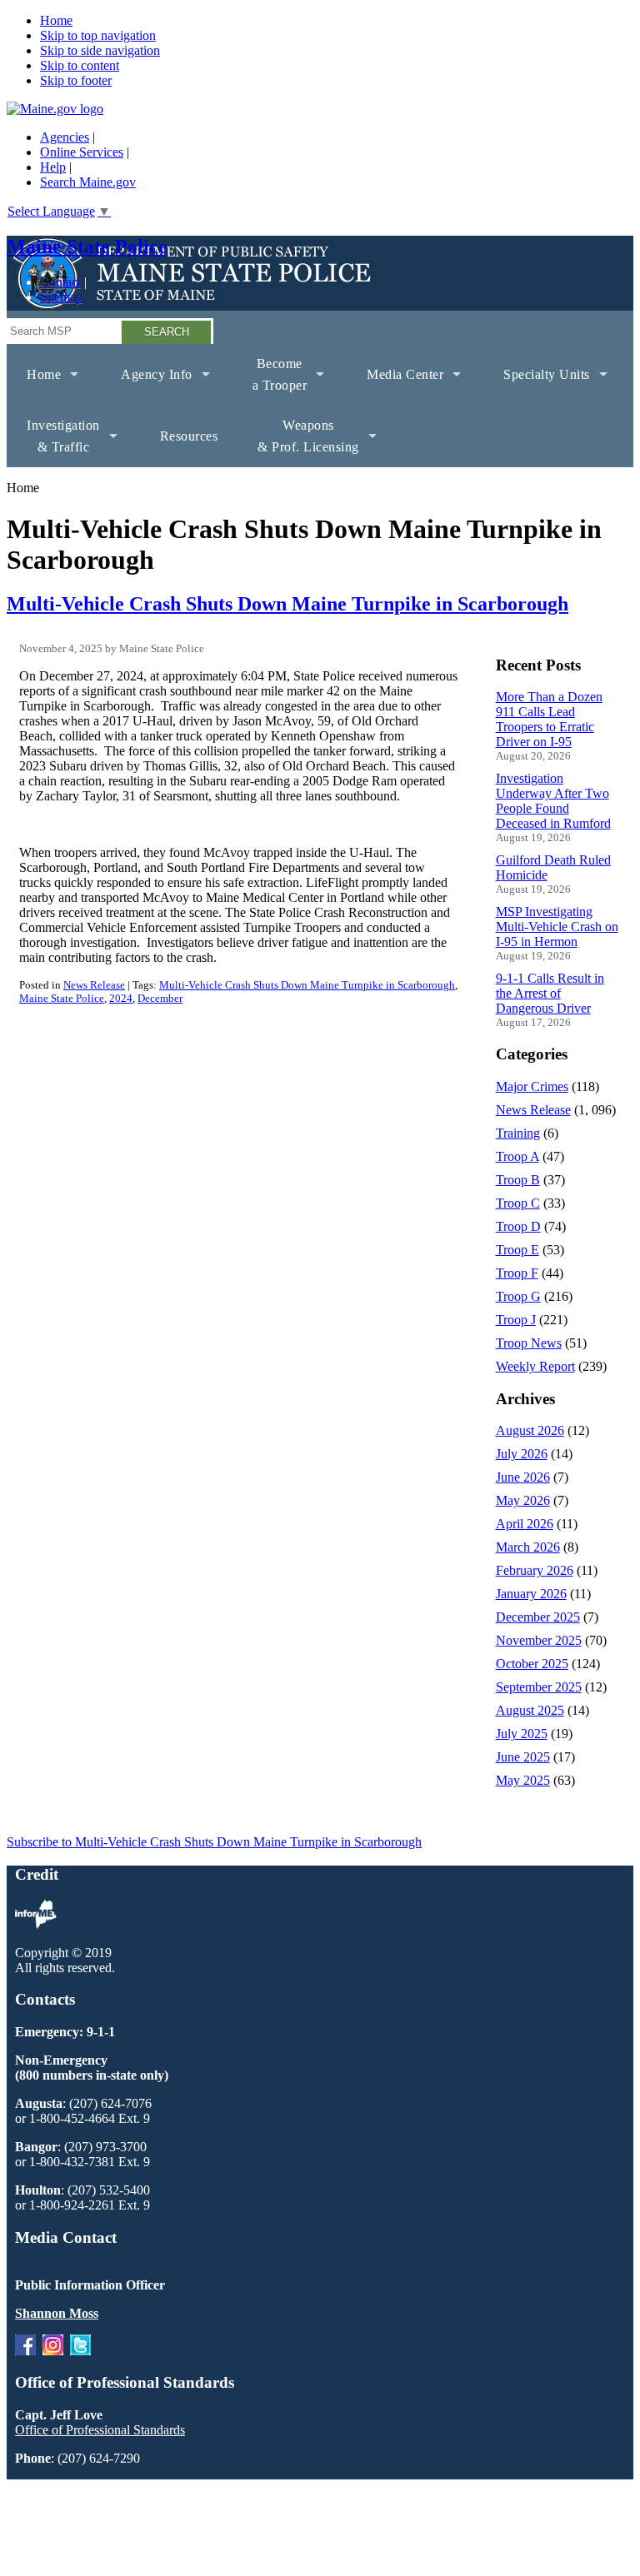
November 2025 (539, 1640)
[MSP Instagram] (53, 2351)
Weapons (298, 443)
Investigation (53, 443)
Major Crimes (532, 1086)
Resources (189, 436)
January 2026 (531, 1594)
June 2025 (523, 1757)
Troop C (518, 1203)
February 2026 (535, 1570)
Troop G (518, 1296)
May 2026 (523, 1500)
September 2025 (539, 1687)
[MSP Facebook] (25, 2351)
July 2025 (522, 1734)
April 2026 (525, 1524)
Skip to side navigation (100, 50)
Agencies (65, 137)
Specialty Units (537, 386)
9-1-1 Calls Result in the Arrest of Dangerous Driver (550, 993)
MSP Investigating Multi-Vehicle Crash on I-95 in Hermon (557, 927)
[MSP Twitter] (80, 2351)
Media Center (395, 386)
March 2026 (528, 1547)
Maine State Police (87, 247)
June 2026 (523, 1477)
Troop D (518, 1226)
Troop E (517, 1250)
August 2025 (530, 1710)
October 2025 (532, 1664)
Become (270, 381)
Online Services (82, 152)
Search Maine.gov (88, 182)
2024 (121, 998)
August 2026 (530, 1430)
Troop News (529, 1343)
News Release (94, 985)
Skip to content (80, 65)
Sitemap (61, 297)
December (160, 998)
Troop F (517, 1273)
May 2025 (523, 1780)
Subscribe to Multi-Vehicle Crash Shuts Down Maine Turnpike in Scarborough (214, 1842)
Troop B (518, 1180)
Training (518, 1133)
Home (56, 20)
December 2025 (538, 1617)
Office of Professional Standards (100, 2430)
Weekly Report (535, 1366)
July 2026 (522, 1454)
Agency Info (147, 386)
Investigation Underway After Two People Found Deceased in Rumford (553, 801)
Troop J (516, 1320)
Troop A (517, 1156)
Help (53, 167)
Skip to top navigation (98, 35)
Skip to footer (76, 80)
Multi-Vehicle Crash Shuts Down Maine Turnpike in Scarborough (287, 604)
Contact (60, 282)
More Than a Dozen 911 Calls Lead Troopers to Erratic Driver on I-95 (549, 719)
